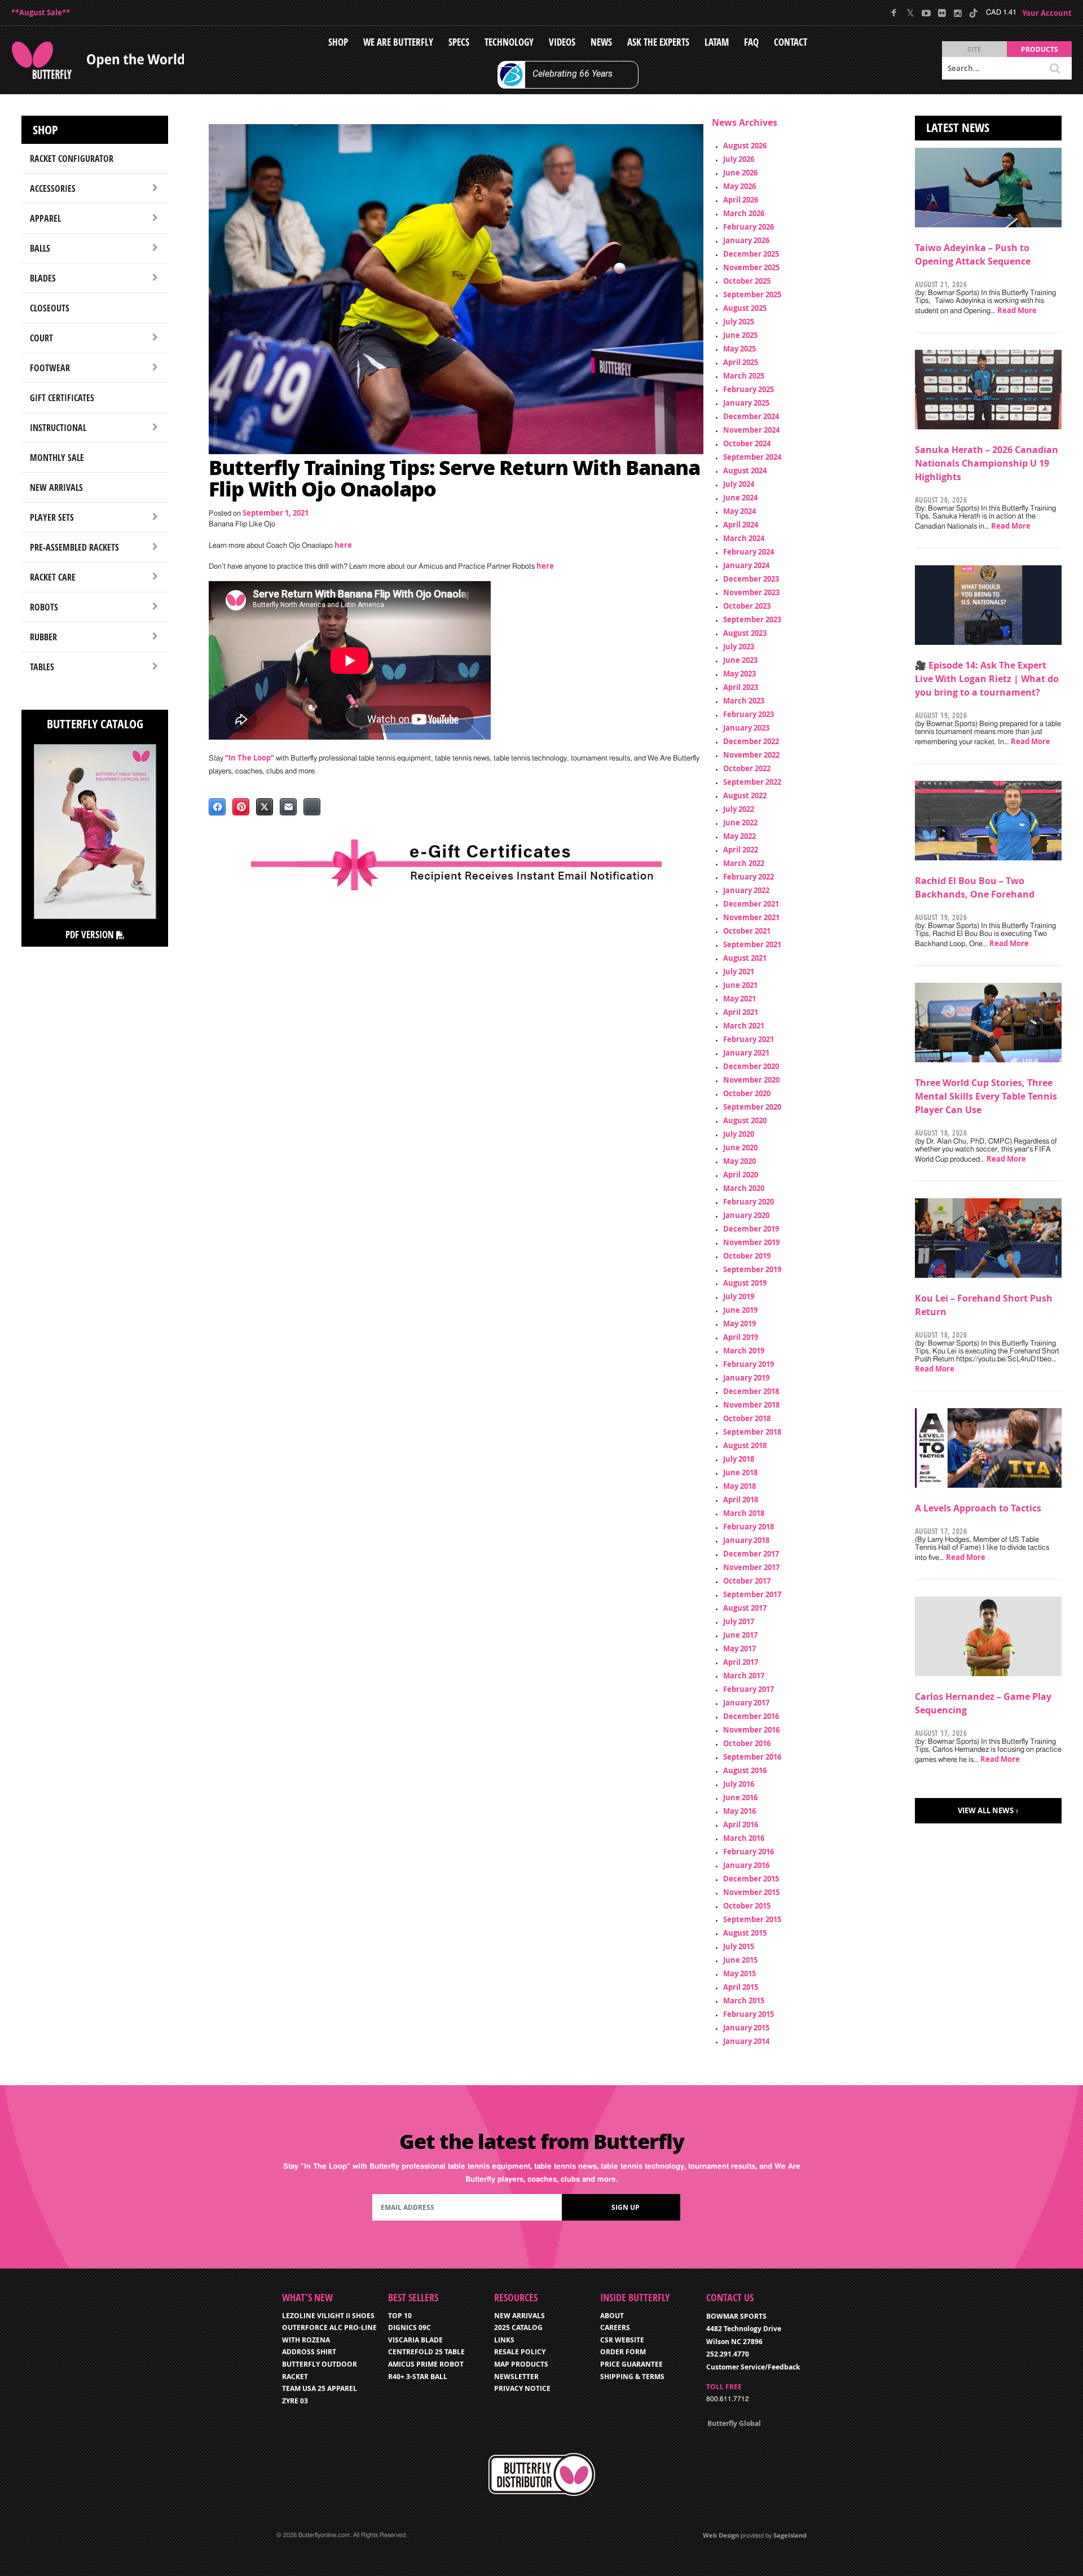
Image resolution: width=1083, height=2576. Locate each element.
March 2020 (744, 1188)
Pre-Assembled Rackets (74, 547)
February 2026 (749, 227)
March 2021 (744, 1026)
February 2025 (749, 389)
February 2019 (749, 1364)
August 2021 (745, 958)
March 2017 (744, 1676)
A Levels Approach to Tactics (978, 1508)
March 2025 (744, 376)
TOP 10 (400, 2316)
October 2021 (747, 931)
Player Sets (52, 517)
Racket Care (53, 577)
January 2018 (746, 1540)
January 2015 (746, 2028)
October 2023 (747, 606)
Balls (40, 248)
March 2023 (744, 701)
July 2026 (739, 159)
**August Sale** (41, 12)
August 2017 (745, 1608)
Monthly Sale (57, 458)
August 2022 (745, 795)
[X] (910, 13)
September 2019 (752, 1269)
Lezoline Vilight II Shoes (328, 2316)
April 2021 (741, 1012)
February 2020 (749, 1202)
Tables (42, 667)
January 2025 (746, 403)
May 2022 (739, 836)
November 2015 (751, 1892)
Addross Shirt (309, 2352)
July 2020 (739, 1134)
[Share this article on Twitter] (265, 807)
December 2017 (751, 1554)
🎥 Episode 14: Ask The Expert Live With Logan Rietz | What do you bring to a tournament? (987, 679)
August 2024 (745, 471)
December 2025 (751, 254)
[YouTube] (926, 13)
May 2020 (739, 1161)
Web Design (721, 2535)
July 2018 (739, 1459)
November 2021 (751, 917)
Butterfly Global (734, 2423)
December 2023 (751, 579)
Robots (44, 607)
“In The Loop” (250, 758)
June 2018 (740, 1472)
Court (41, 338)
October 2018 (747, 1418)
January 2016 (746, 1865)
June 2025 (740, 335)
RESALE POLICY (520, 2352)
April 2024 (741, 525)
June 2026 (740, 173)
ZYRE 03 (295, 2401)
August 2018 (745, 1445)
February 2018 (749, 1527)
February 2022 (749, 877)
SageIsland (790, 2535)
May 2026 (739, 186)
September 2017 (752, 1594)
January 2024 (746, 565)
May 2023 (739, 674)
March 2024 (744, 538)
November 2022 (751, 755)
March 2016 (744, 1838)
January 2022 (746, 890)
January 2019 (746, 1378)
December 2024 (751, 416)
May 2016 (739, 1811)
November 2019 (751, 1242)
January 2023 (746, 728)
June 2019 (740, 1310)
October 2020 (747, 1093)
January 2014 (746, 2041)
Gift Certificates (62, 398)
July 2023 (739, 647)
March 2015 (744, 2001)
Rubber (43, 637)
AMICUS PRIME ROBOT (426, 2364)
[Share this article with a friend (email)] (288, 807)
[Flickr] (942, 13)
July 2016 (739, 1784)
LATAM (717, 42)
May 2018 (739, 1486)
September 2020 (752, 1107)
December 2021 (751, 904)
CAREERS (615, 2327)
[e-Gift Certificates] (456, 865)
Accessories (53, 188)
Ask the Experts (658, 42)
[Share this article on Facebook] (217, 807)
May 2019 (739, 1324)
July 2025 (739, 322)
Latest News (958, 128)
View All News (986, 1810)
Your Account (1047, 13)
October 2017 (747, 1581)
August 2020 (745, 1120)
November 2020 (751, 1080)
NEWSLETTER (516, 2377)
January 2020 (746, 1215)
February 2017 (749, 1689)
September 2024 (752, 457)
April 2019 (741, 1337)
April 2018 (741, 1500)
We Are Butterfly (398, 42)
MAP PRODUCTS (521, 2364)
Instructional (58, 428)
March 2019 (744, 1351)
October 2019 (747, 1256)
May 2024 (739, 511)
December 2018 (751, 1391)
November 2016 (751, 1730)
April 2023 (741, 687)
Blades (43, 278)
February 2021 (749, 1039)
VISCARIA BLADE (415, 2340)
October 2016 (747, 1743)
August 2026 (745, 146)
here (343, 545)
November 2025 (751, 267)
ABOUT (612, 2316)
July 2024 (739, 484)
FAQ (751, 42)
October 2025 (747, 281)
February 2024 (749, 552)
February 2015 (749, 2014)
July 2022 (739, 809)
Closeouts (50, 308)
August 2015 (745, 1933)
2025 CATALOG (518, 2327)
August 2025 (745, 308)
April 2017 (741, 1662)
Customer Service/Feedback (753, 2367)
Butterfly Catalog (95, 724)
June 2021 (740, 985)
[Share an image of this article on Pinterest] (241, 807)
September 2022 (752, 782)
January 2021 (746, 1053)
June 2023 (740, 660)
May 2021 (739, 999)
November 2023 (751, 592)
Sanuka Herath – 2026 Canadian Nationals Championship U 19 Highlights (987, 463)
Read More (1017, 310)
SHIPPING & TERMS (632, 2377)
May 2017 (739, 1649)
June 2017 (740, 1635)
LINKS (504, 2340)
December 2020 (751, 1066)
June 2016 (740, 1797)
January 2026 (746, 240)
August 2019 (745, 1283)
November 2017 (751, 1567)
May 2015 (739, 1973)
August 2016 (745, 1770)
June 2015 (740, 1960)
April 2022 (741, 850)
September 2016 (752, 1757)
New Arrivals (56, 487)
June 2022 (740, 823)
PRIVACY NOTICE (522, 2388)
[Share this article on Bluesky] (312, 807)
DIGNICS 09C (410, 2327)
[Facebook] (894, 13)
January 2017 (746, 1703)
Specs (459, 42)
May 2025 (739, 349)
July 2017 (739, 1621)
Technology (509, 42)
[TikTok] (973, 13)
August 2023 (745, 633)
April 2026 (741, 200)
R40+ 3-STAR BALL (418, 2377)
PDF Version (91, 935)
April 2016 (741, 1825)
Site (974, 49)
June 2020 (740, 1148)
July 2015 (739, 1946)
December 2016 (751, 1716)
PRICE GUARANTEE (631, 2364)
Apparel (45, 218)
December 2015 (751, 1879)
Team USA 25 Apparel (320, 2388)
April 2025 (741, 362)
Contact (791, 42)
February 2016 (749, 1852)
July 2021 (739, 972)
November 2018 (751, 1405)
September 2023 (752, 619)
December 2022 (751, 741)
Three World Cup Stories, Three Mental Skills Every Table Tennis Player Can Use (986, 1096)
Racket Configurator (72, 159)
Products (1040, 49)
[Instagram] (957, 13)
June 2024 (740, 498)
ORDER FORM (623, 2352)
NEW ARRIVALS (520, 2316)
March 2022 (744, 863)
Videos (562, 42)
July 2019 (739, 1296)
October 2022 (747, 768)
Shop (338, 42)
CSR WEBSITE (622, 2340)
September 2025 (752, 294)
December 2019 (751, 1229)
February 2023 (749, 714)
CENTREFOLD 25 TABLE (426, 2352)
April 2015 (741, 1987)
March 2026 (744, 213)
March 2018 (744, 1513)
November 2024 (751, 430)
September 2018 (752, 1432)
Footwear (50, 368)
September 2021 (752, 944)
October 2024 (747, 443)
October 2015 (747, 1906)
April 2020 (741, 1175)
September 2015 (752, 1919)
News (601, 42)
